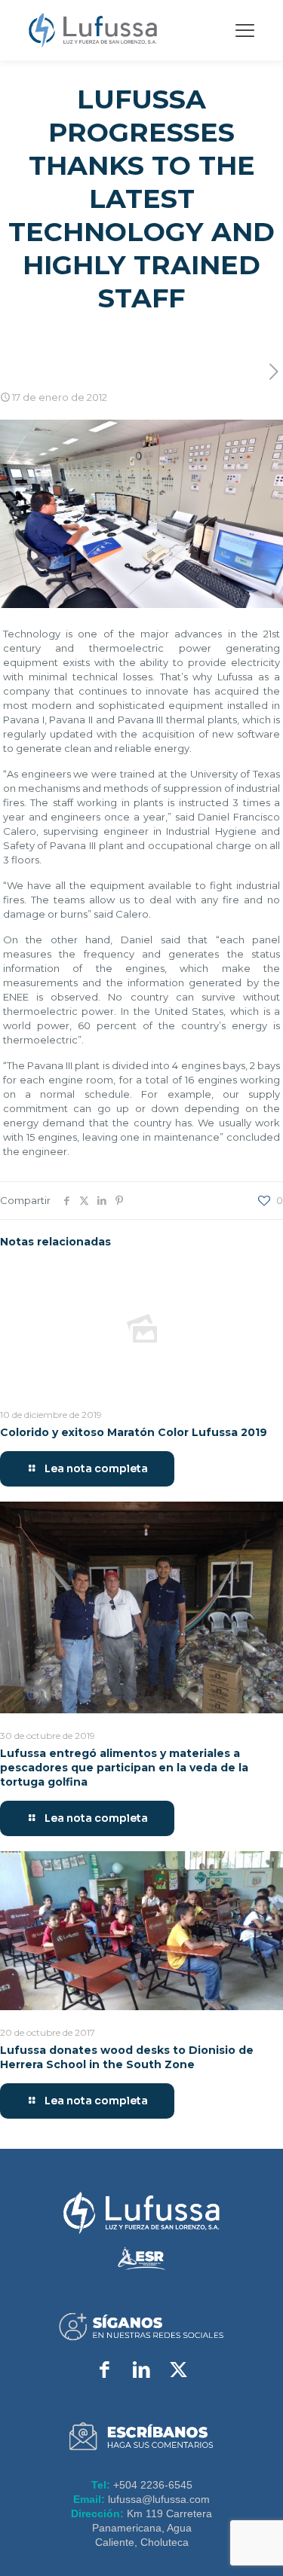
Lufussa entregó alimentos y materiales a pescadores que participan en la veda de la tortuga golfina (124, 1768)
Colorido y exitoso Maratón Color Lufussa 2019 (134, 1432)
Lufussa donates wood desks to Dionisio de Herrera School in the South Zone (127, 2057)
